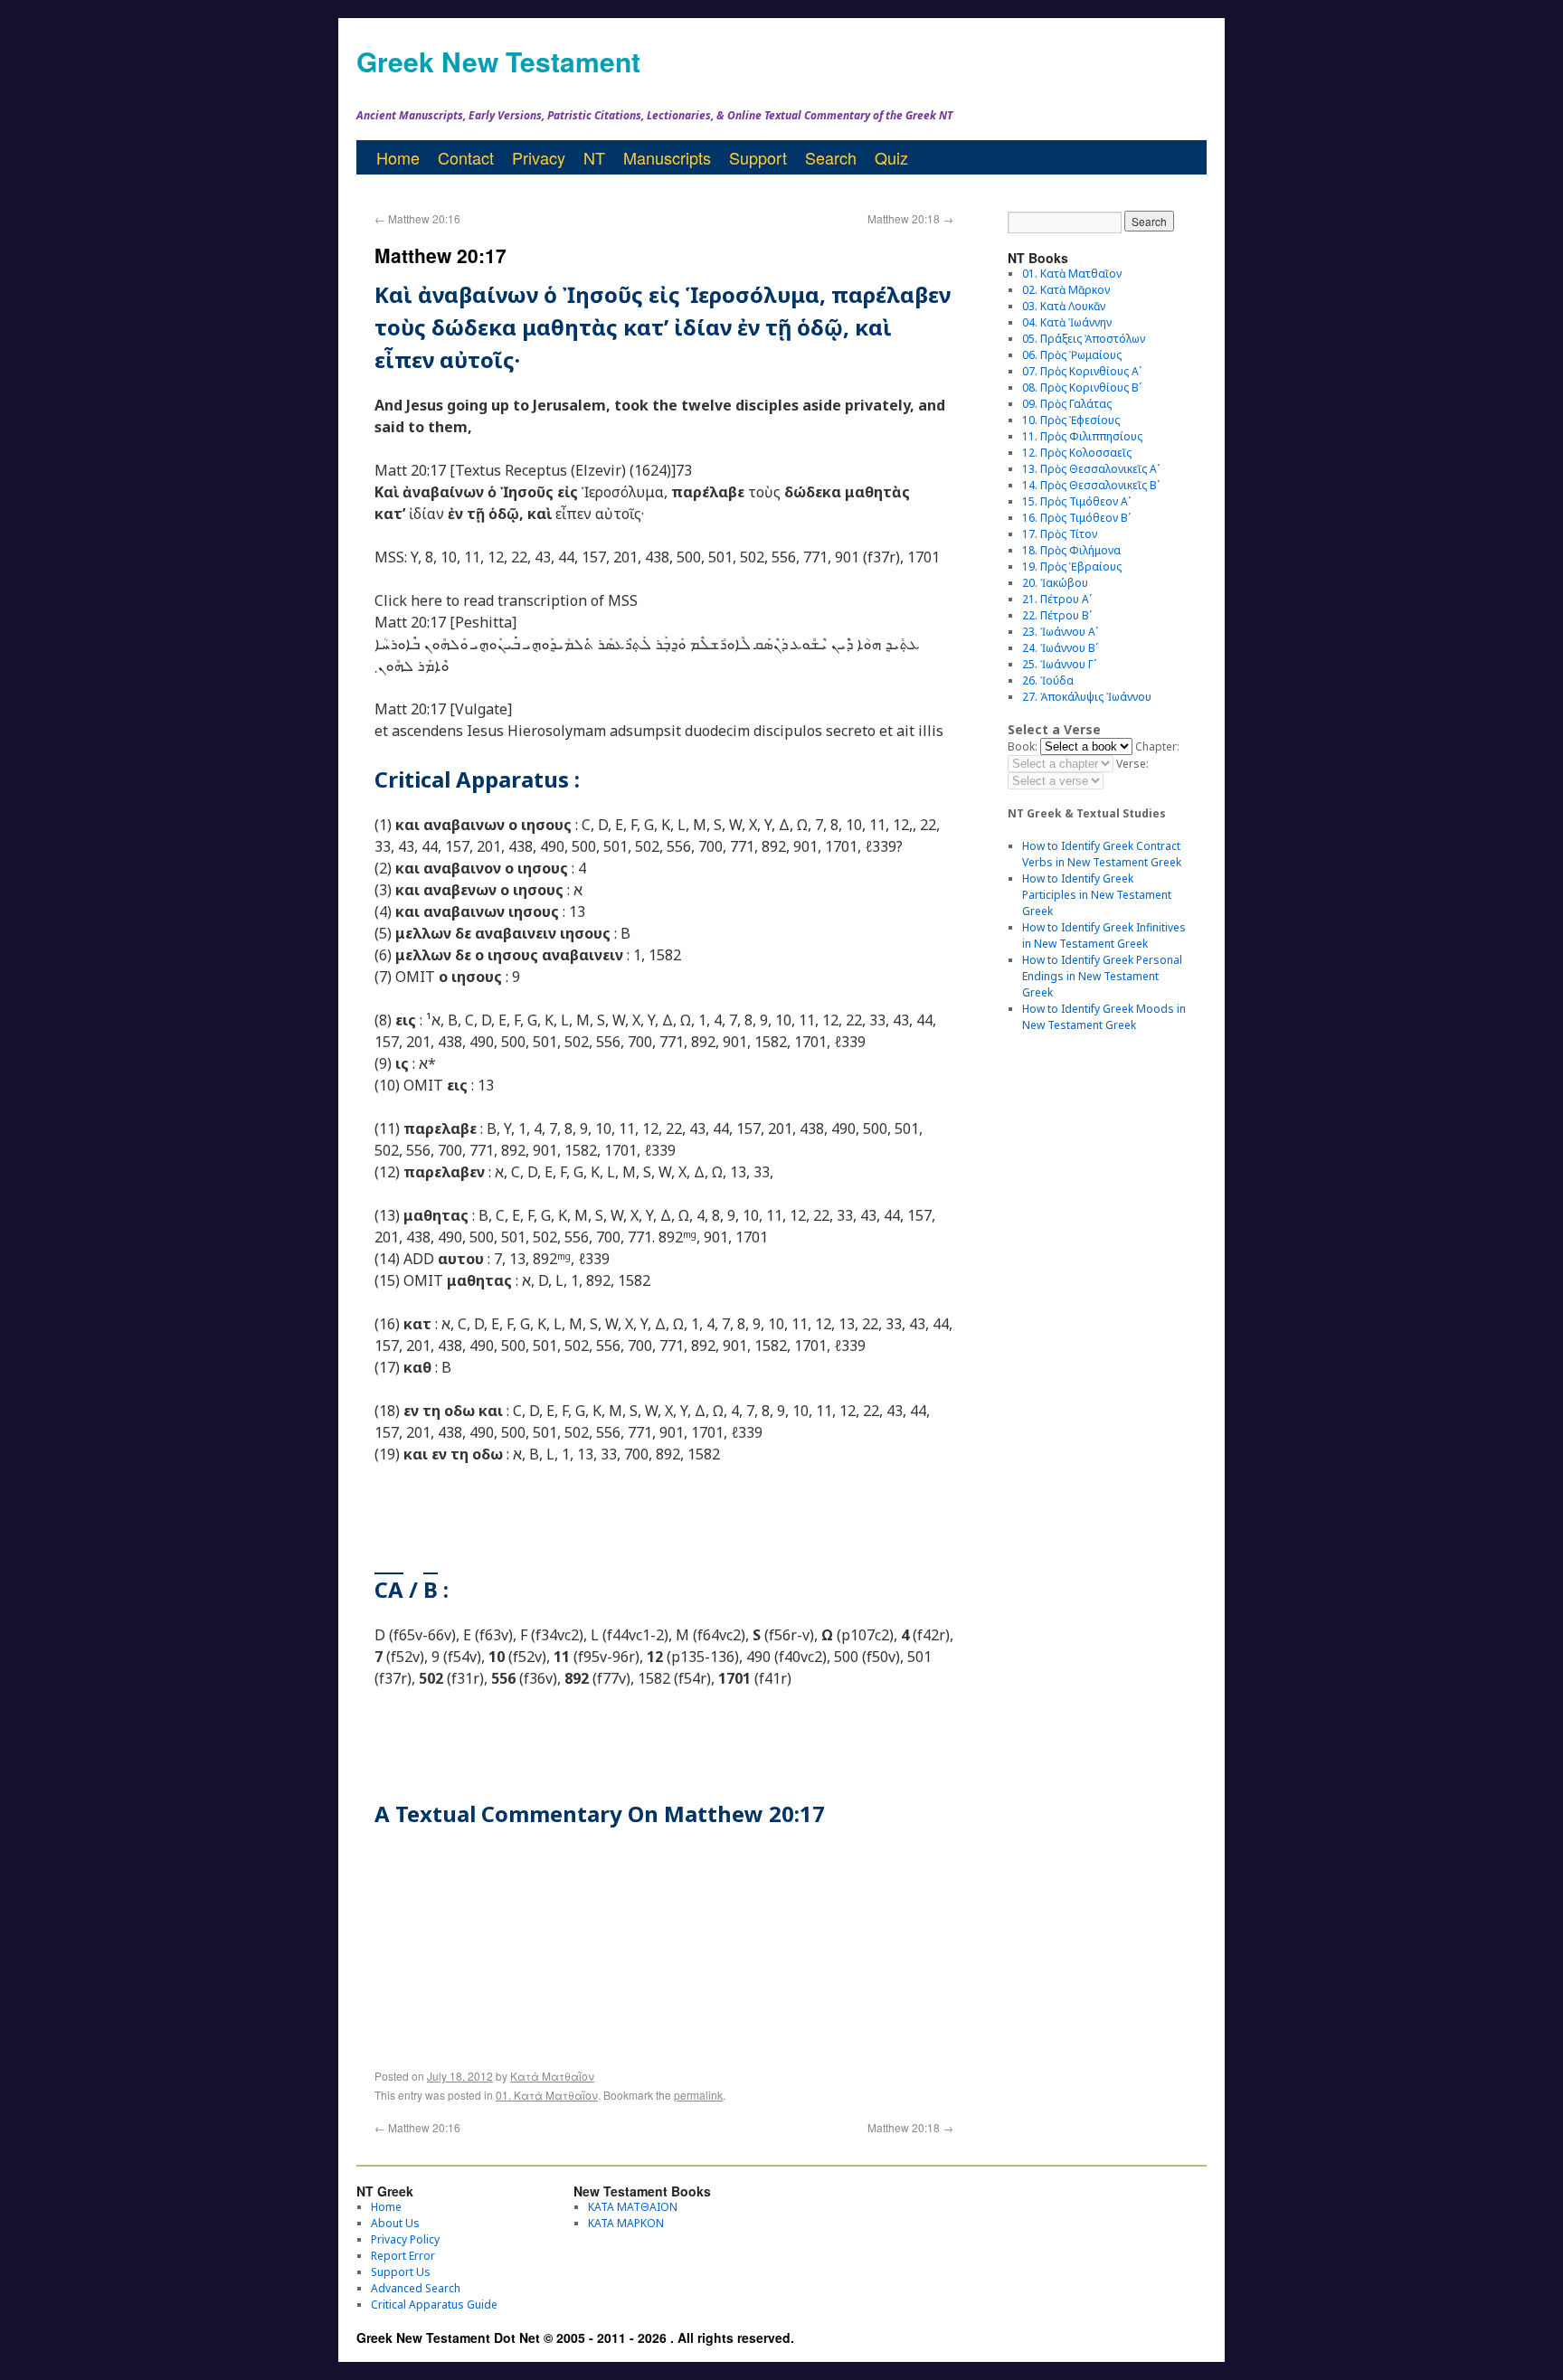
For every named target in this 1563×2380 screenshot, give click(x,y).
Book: (1023, 746)
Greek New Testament (498, 61)
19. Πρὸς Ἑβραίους (1072, 567)
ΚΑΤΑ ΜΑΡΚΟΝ (626, 2223)
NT (594, 157)
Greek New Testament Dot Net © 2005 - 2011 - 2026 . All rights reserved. (575, 2337)
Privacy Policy (405, 2239)
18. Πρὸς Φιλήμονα (1071, 550)
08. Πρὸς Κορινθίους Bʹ (1082, 387)
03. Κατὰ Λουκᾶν (1064, 306)
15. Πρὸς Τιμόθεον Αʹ (1076, 501)
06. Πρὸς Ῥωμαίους (1072, 355)
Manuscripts (667, 157)
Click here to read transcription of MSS (506, 600)
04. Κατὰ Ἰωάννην (1067, 322)
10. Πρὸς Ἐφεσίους (1071, 420)
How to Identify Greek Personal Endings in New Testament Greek (1102, 976)
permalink (698, 2095)
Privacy (539, 157)
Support (758, 157)
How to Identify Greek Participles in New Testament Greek (1097, 895)
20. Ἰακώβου (1055, 583)
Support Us (401, 2272)
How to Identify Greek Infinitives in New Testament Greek (1104, 935)
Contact (466, 157)
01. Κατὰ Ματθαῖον (547, 2095)
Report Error (403, 2256)
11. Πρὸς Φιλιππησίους (1082, 436)
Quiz (891, 157)
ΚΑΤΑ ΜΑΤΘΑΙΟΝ (633, 2207)
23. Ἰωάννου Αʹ (1060, 632)
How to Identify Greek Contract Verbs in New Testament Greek (1102, 854)
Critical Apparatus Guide (434, 2304)
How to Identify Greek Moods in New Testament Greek (1104, 1017)
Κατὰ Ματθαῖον (552, 2076)
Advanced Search (416, 2288)
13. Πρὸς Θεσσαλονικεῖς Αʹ (1091, 469)
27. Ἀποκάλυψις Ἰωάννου (1087, 697)
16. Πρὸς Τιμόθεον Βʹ (1076, 518)
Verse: (1132, 764)
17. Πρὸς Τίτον (1060, 534)
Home (398, 157)
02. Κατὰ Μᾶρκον (1066, 290)
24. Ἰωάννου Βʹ (1060, 648)
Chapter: (1157, 746)
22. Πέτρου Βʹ (1057, 615)
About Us (395, 2223)
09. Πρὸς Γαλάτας (1067, 404)
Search (831, 157)
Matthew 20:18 (910, 218)
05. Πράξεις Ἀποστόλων (1084, 339)
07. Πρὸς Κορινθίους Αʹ (1082, 371)
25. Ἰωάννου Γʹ (1059, 664)
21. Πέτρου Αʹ (1057, 599)
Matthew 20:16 (417, 218)
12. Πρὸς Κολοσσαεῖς (1077, 453)
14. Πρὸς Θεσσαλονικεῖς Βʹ (1091, 485)
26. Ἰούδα (1048, 680)
